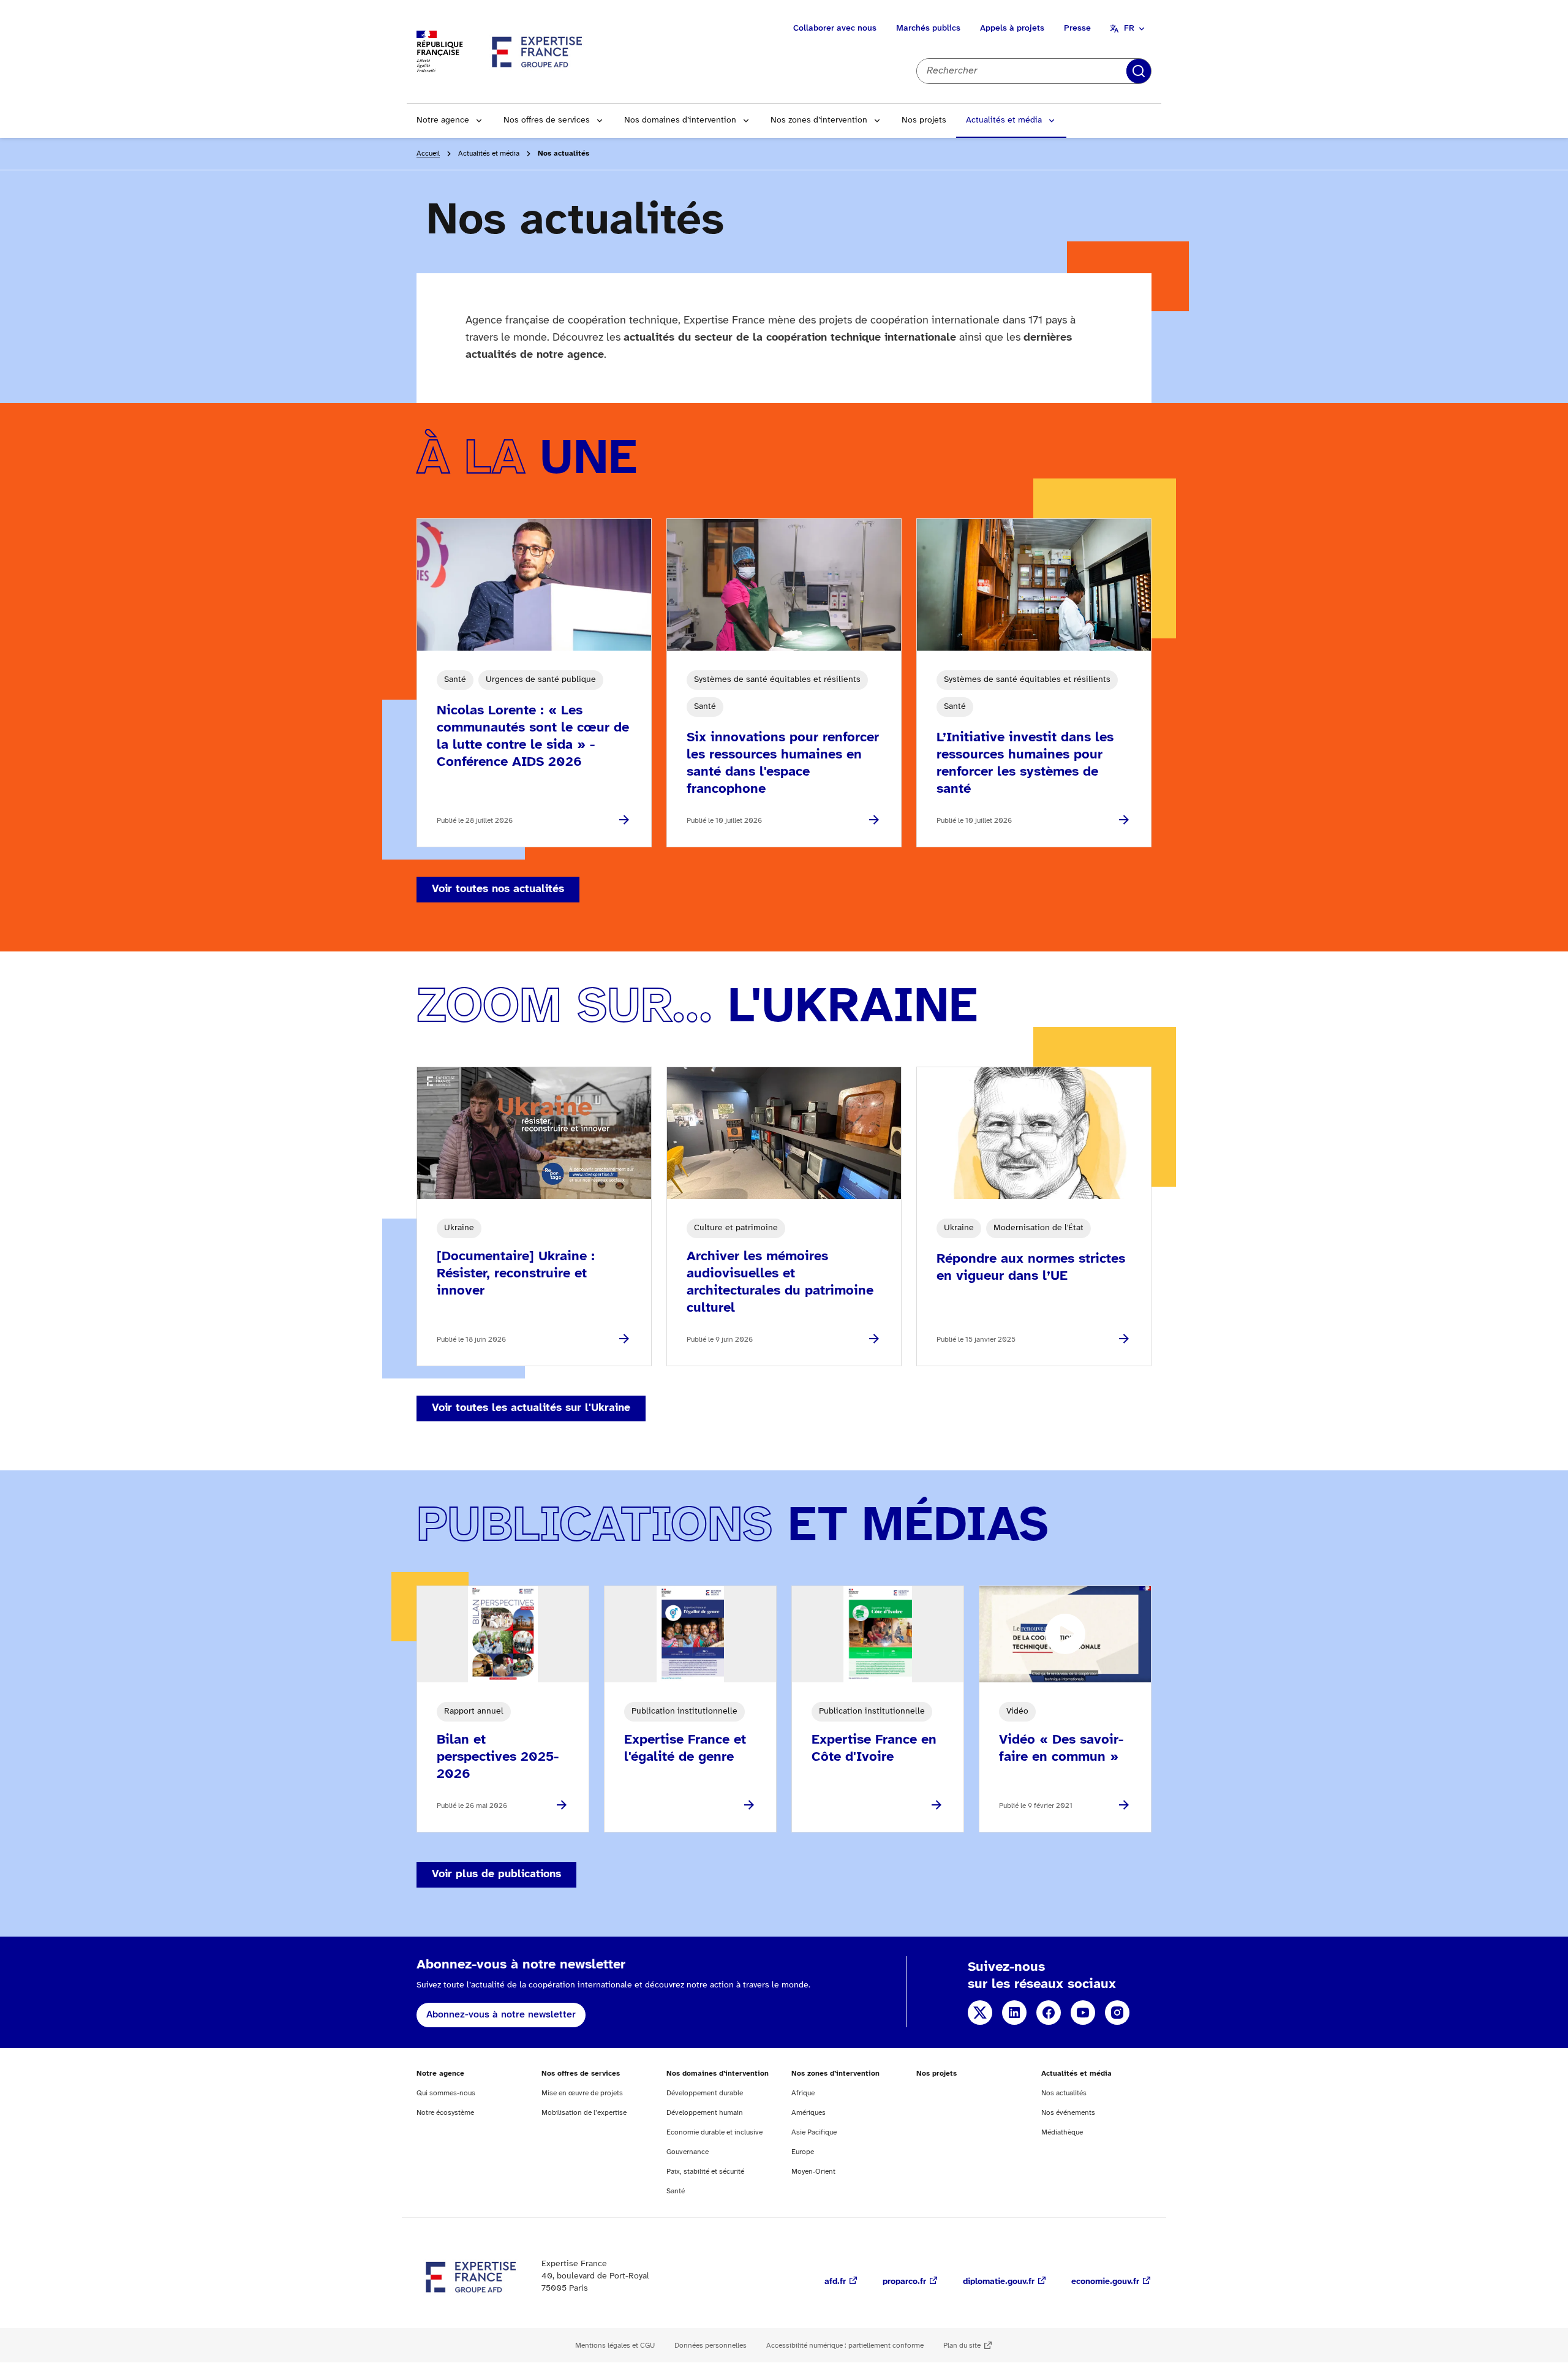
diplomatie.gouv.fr (999, 2282)
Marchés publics (928, 28)
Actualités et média (1004, 120)
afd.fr (835, 2282)
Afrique (803, 2093)
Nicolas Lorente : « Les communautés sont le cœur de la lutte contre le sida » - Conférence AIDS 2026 (533, 736)
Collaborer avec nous (835, 28)
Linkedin (1014, 2013)
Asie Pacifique (814, 2132)
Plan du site (962, 2346)
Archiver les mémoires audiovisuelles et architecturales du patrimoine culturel (780, 1282)
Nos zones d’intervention (819, 120)
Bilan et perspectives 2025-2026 (498, 1757)
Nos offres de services (547, 120)
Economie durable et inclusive (714, 2132)
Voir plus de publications (496, 1874)
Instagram (1117, 2013)
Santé (676, 2191)
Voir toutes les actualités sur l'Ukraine (531, 1408)
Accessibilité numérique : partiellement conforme (845, 2346)
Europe (803, 2152)
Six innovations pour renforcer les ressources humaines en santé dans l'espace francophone (783, 763)
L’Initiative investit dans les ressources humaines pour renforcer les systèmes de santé (1025, 763)
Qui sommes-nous (446, 2093)
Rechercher (1139, 71)
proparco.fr (904, 2282)
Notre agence (443, 120)
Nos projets (924, 120)
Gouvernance (688, 2152)
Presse (1077, 28)
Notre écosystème (445, 2113)
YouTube (1083, 2013)
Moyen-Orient (813, 2172)
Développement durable (705, 2093)
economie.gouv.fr (1105, 2282)
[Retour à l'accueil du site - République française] (538, 51)
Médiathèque (1062, 2132)
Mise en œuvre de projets (582, 2093)
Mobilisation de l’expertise (584, 2113)
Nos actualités (1064, 2093)
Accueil (428, 153)
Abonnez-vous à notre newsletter (501, 2015)
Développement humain (705, 2113)
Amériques (809, 2113)
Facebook (1049, 2013)
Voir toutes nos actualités (498, 889)
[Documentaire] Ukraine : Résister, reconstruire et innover (516, 1274)
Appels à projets (1012, 28)
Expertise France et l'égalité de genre (685, 1749)
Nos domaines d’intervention (680, 120)
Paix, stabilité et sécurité (705, 2172)
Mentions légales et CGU (615, 2346)
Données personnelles (710, 2346)
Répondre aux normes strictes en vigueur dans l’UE (1031, 1268)
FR (1129, 28)
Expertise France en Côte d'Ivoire (874, 1749)
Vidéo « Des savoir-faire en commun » (1061, 1749)
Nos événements (1068, 2113)
